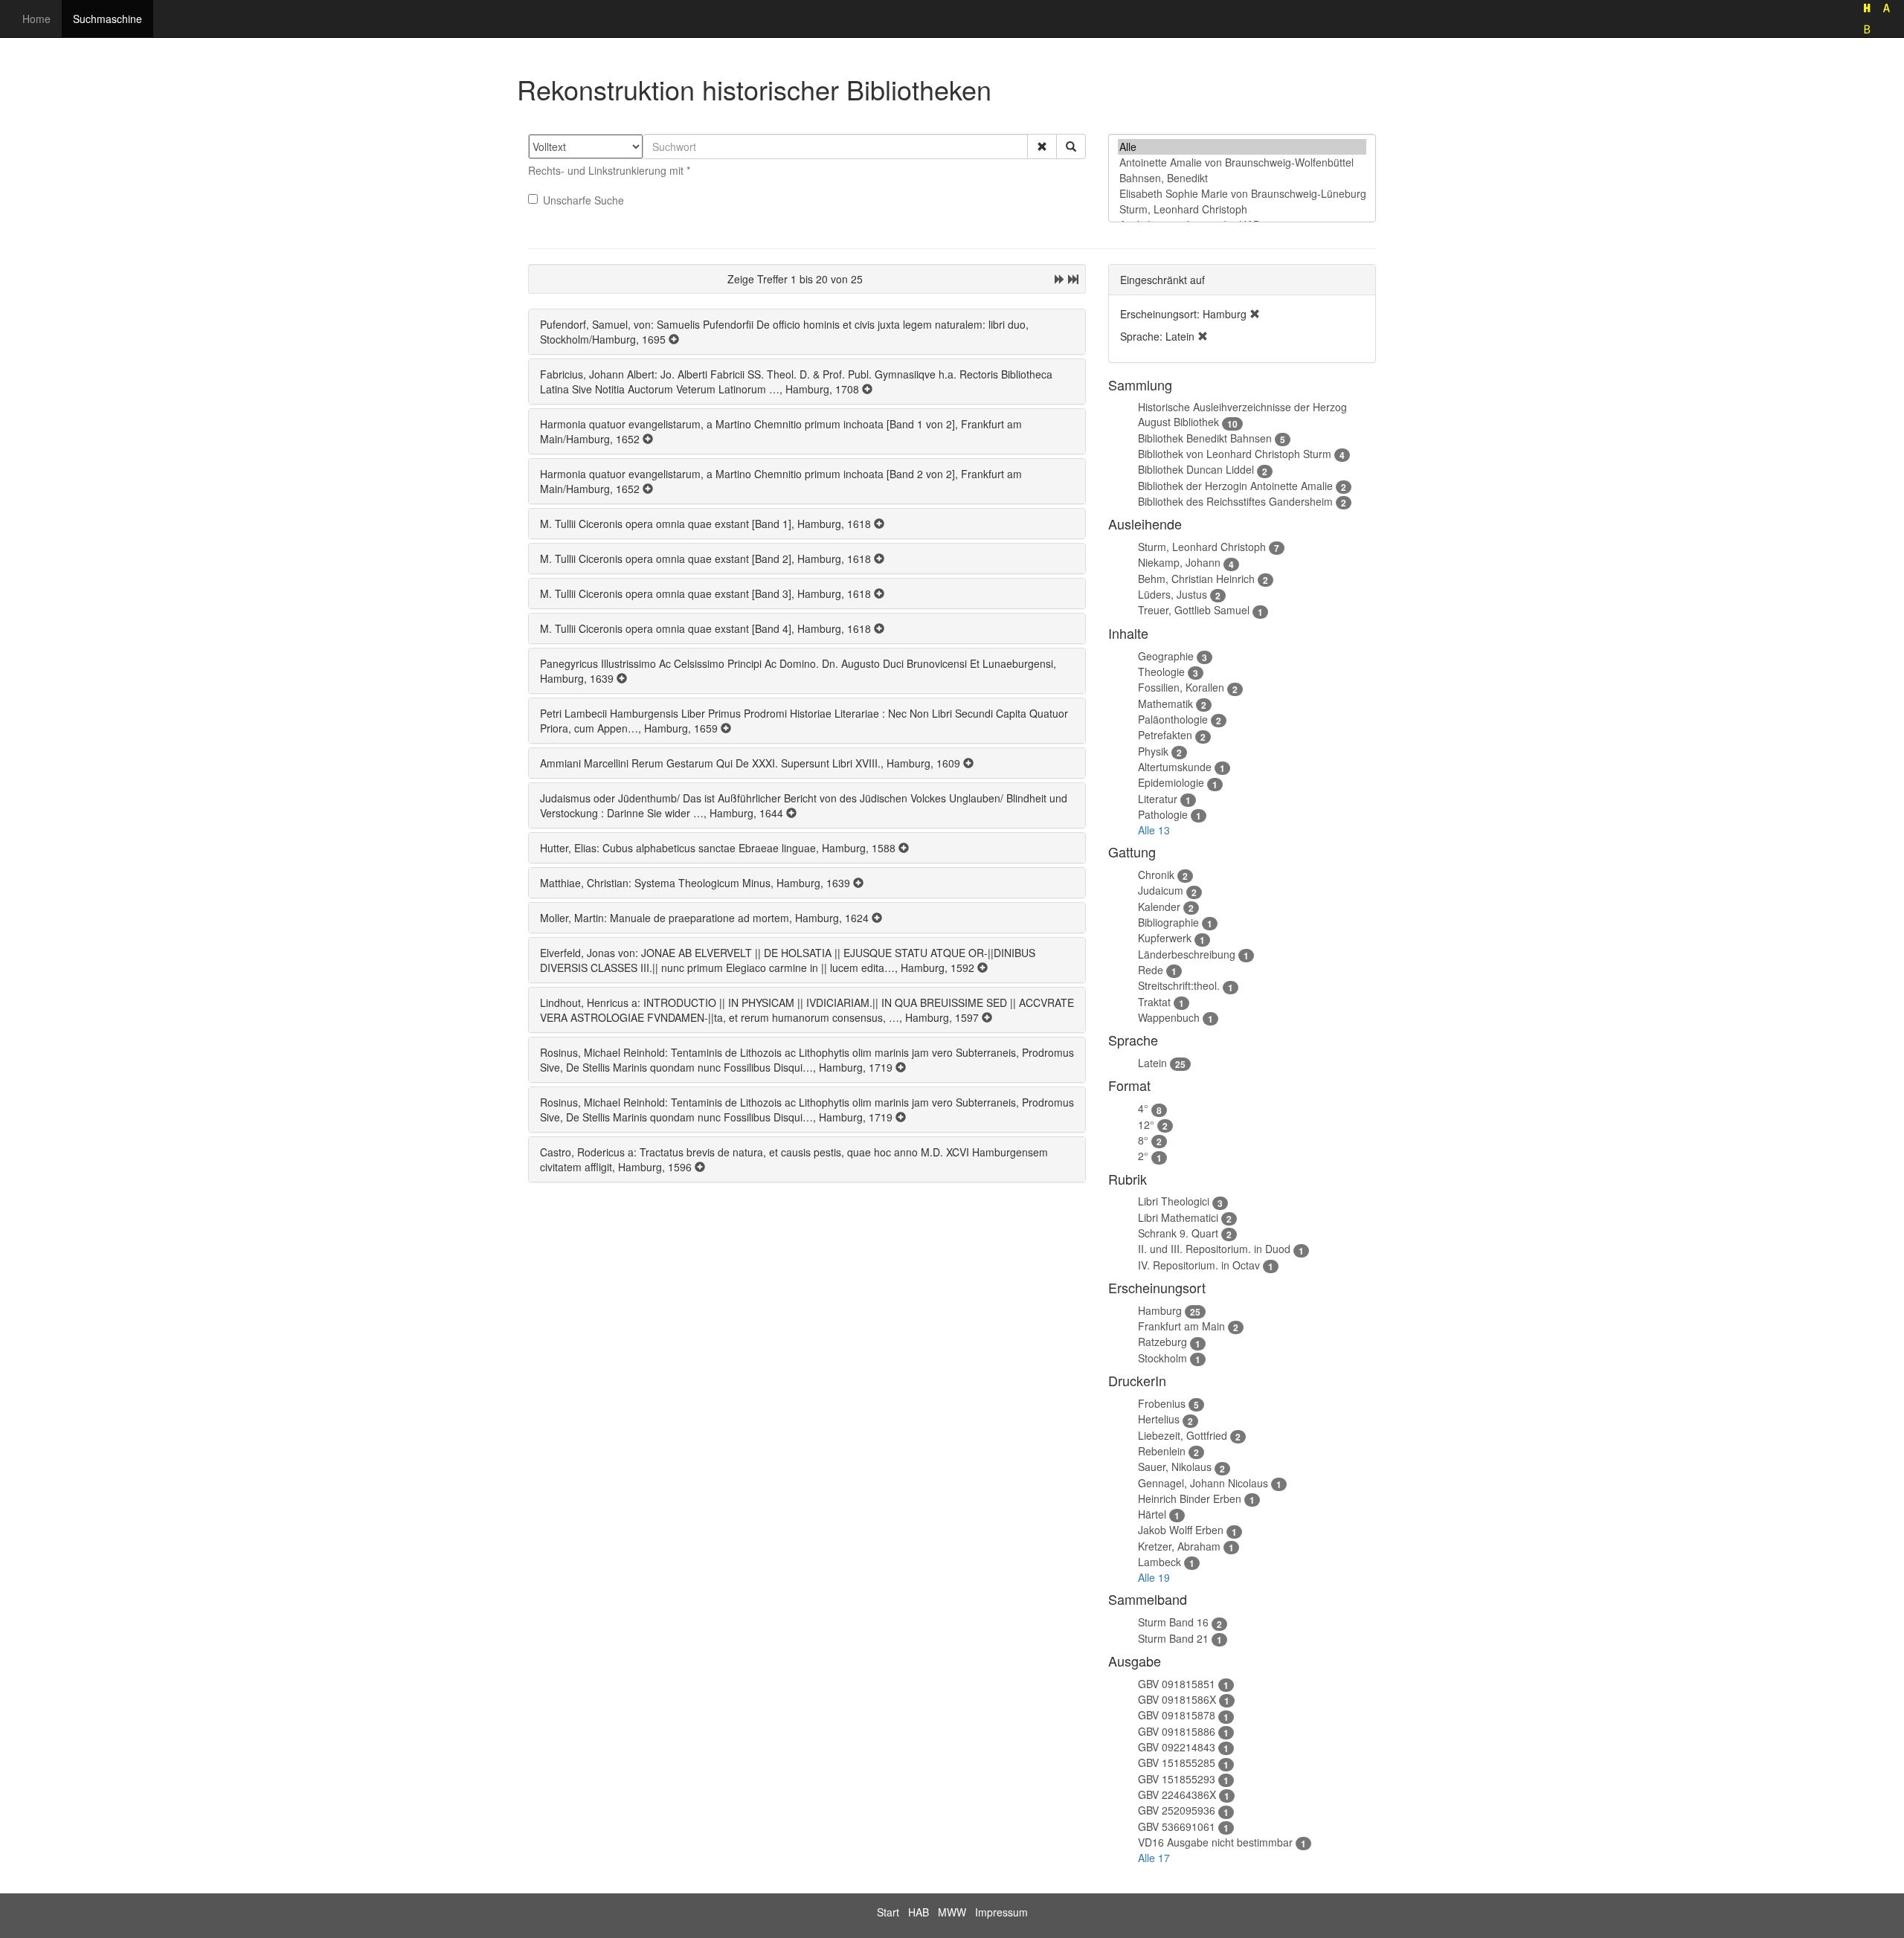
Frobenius (1162, 1403)
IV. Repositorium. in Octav (1199, 1265)
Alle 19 (1154, 1577)
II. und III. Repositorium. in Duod (1214, 1249)
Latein (1152, 1063)
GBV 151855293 (1177, 1779)
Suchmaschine (107, 19)
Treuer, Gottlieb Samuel (1194, 610)
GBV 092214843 (1177, 1747)
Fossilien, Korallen (1181, 687)
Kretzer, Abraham (1179, 1546)
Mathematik (1165, 704)
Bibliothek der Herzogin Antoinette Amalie (1235, 486)
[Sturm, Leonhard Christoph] (1242, 209)
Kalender (1159, 907)
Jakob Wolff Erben (1181, 1530)
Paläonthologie (1173, 719)
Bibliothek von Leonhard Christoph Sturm (1235, 454)
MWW (952, 1912)
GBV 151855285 (1177, 1762)
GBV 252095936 (1177, 1810)
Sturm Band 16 (1173, 1622)
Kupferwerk (1165, 938)
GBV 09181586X (1177, 1699)
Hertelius (1159, 1419)
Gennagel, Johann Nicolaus (1203, 1483)
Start (888, 1912)
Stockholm (1162, 1358)
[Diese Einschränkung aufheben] (1255, 314)
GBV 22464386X (1177, 1794)
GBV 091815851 (1177, 1684)
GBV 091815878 (1177, 1715)
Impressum (1001, 1912)
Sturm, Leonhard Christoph (1202, 547)
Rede (1151, 970)
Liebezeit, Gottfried (1183, 1435)
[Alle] (1242, 147)
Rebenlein (1162, 1451)
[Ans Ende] (1073, 279)
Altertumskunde (1175, 767)
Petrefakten (1165, 735)
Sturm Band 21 (1173, 1638)
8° (1143, 1140)
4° (1143, 1108)
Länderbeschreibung (1187, 954)
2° (1143, 1156)
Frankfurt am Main (1181, 1326)
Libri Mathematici (1178, 1217)
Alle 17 (1154, 1858)
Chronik (1156, 875)
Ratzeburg (1162, 1342)
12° (1146, 1124)
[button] (1042, 147)
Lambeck (1160, 1562)
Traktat (1154, 1002)
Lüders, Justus (1173, 594)
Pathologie (1163, 814)
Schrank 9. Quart (1178, 1233)
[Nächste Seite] (1060, 279)
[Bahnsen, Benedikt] (1242, 178)
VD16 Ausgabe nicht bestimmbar (1215, 1842)
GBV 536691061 (1177, 1826)
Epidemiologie (1171, 782)
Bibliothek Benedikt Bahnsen (1205, 438)
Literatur (1158, 799)
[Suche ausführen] (1071, 147)
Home (36, 19)
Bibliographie (1168, 922)
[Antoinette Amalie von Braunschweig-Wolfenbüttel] (1242, 162)
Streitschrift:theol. (1179, 985)
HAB (919, 1912)
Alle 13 (1154, 830)
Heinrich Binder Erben (1190, 1498)
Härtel (1152, 1514)
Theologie (1161, 672)
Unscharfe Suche (583, 200)
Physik (1153, 751)
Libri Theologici (1174, 1201)
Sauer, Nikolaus (1175, 1467)
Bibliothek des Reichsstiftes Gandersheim (1235, 501)
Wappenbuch (1169, 1017)
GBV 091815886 (1177, 1731)
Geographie (1166, 656)
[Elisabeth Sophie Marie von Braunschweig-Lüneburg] (1242, 194)
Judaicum (1161, 890)
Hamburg (1160, 1310)
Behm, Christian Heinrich (1196, 579)
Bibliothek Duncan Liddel (1196, 469)
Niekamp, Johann (1179, 562)
